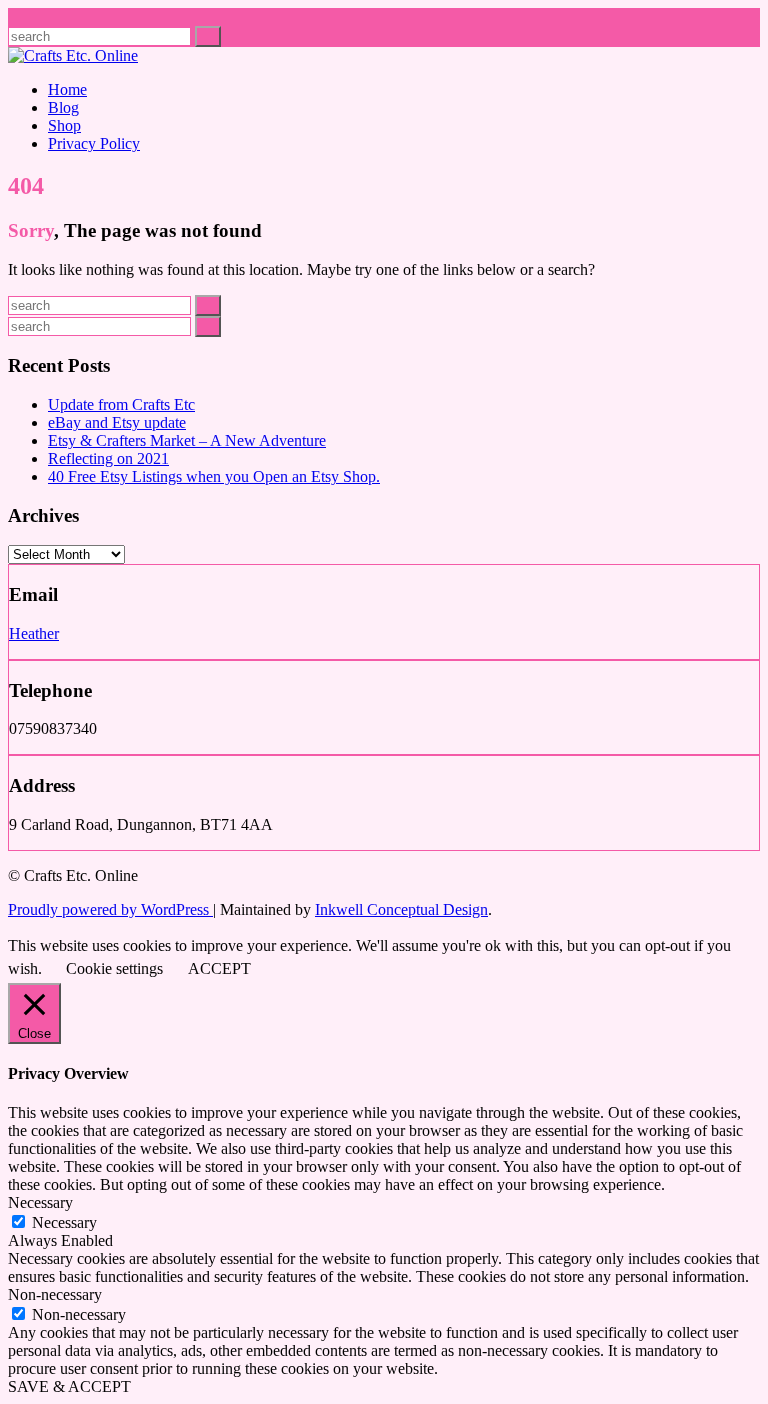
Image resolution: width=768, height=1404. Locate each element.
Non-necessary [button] (55, 1294)
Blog (63, 107)
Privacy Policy (94, 143)
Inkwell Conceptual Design (401, 909)
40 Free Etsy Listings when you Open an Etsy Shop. (214, 476)
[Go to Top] (14, 927)
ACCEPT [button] (219, 968)
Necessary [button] (40, 1202)
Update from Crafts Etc (121, 404)
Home (67, 89)
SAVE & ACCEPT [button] (69, 1386)
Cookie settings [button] (114, 968)
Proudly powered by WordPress (110, 909)
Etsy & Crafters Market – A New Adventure (187, 440)
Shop (64, 125)
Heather (34, 633)
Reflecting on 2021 (108, 458)
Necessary (64, 1222)
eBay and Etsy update (117, 422)
